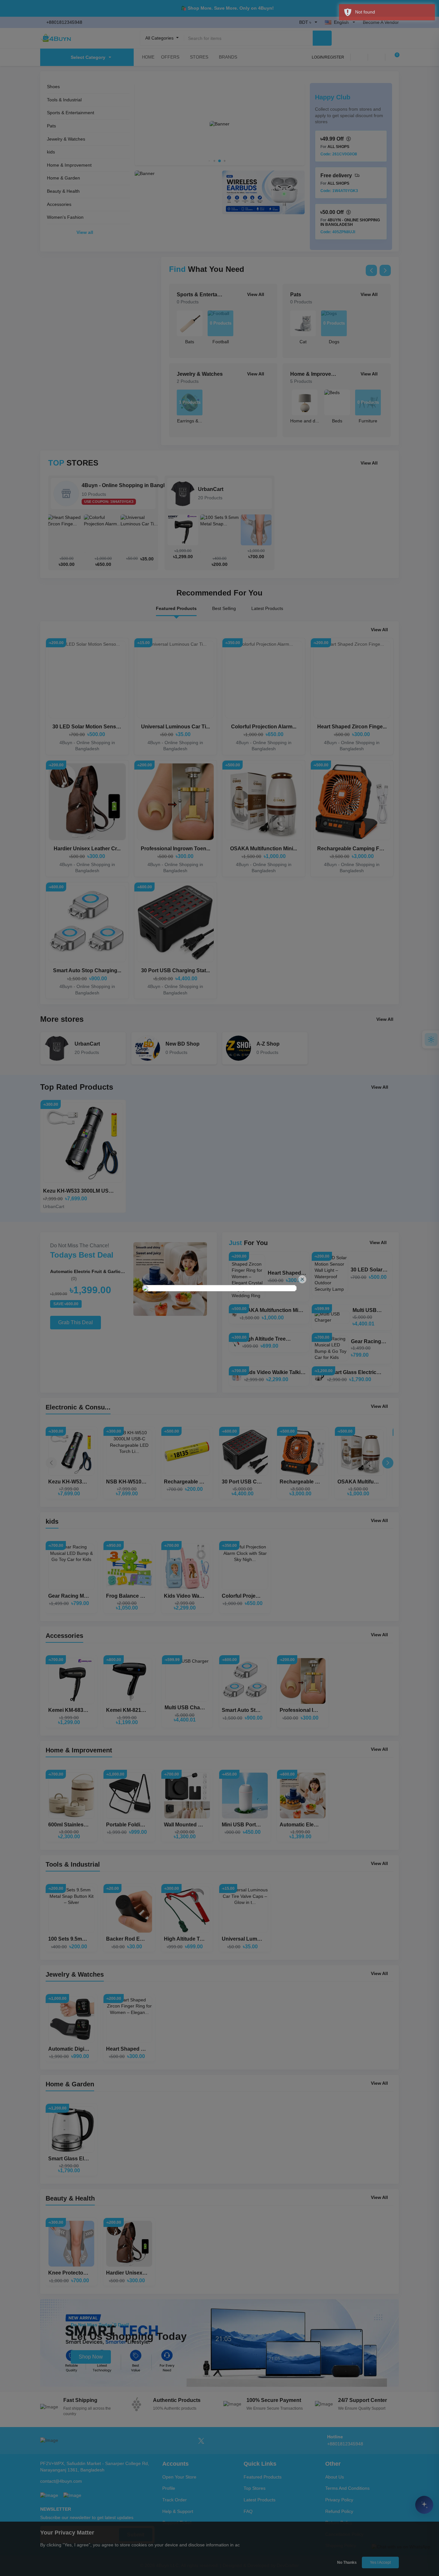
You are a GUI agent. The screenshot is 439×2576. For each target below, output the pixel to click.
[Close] (302, 1279)
